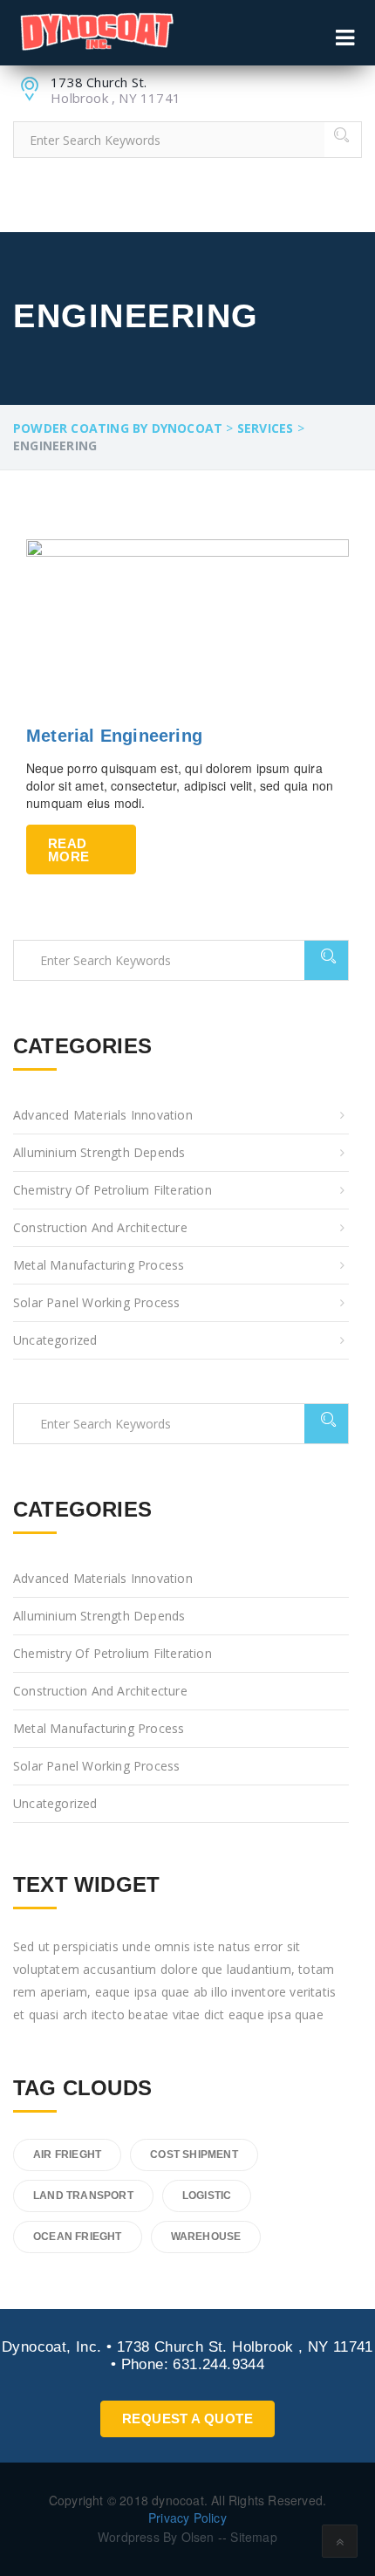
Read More (68, 850)
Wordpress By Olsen (156, 2537)
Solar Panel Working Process (96, 1302)
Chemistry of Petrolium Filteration (112, 1190)
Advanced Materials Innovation (103, 1115)
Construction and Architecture (100, 1227)
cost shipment (194, 2155)
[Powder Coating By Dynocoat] (96, 32)
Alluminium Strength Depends (99, 1152)
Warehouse (206, 2237)
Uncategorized (55, 1340)
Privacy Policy (187, 2518)
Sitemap (252, 2537)
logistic (207, 2196)
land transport (83, 2196)
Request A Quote (187, 2418)
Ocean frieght (78, 2237)
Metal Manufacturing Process (99, 1265)
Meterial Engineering (114, 736)
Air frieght (67, 2155)
